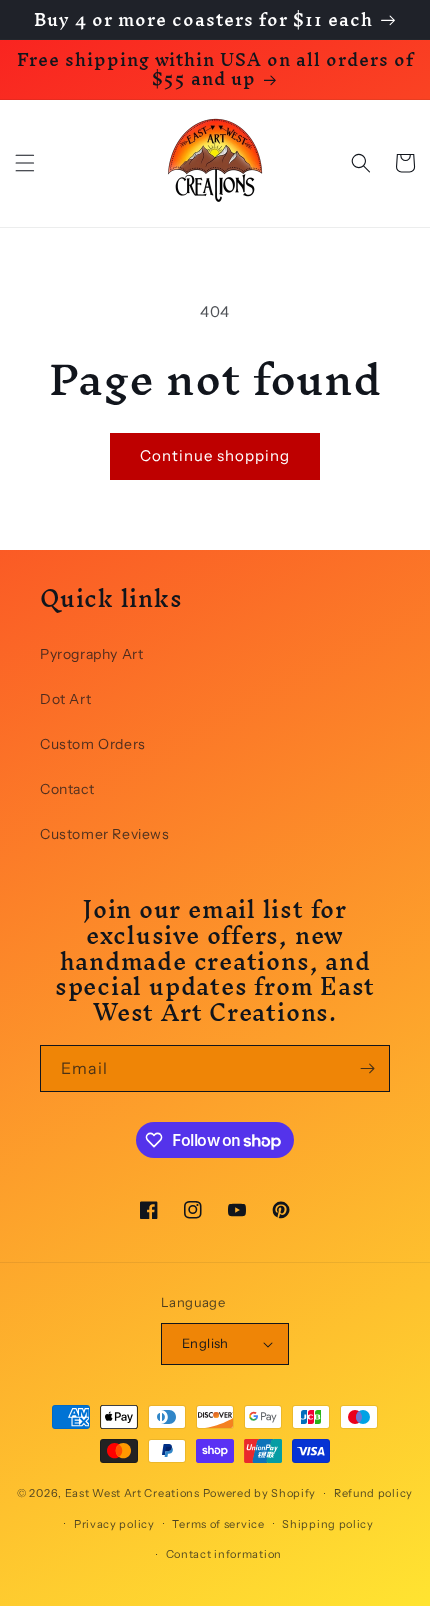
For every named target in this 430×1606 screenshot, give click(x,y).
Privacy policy (114, 1524)
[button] (25, 163)
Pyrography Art (91, 654)
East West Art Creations (132, 1493)
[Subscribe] (367, 1068)
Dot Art (65, 699)
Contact (67, 789)
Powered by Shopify (260, 1493)
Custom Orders (93, 744)
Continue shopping (215, 455)
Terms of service (218, 1524)
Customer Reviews (105, 834)
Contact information (224, 1554)
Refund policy (373, 1493)
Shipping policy (328, 1524)
